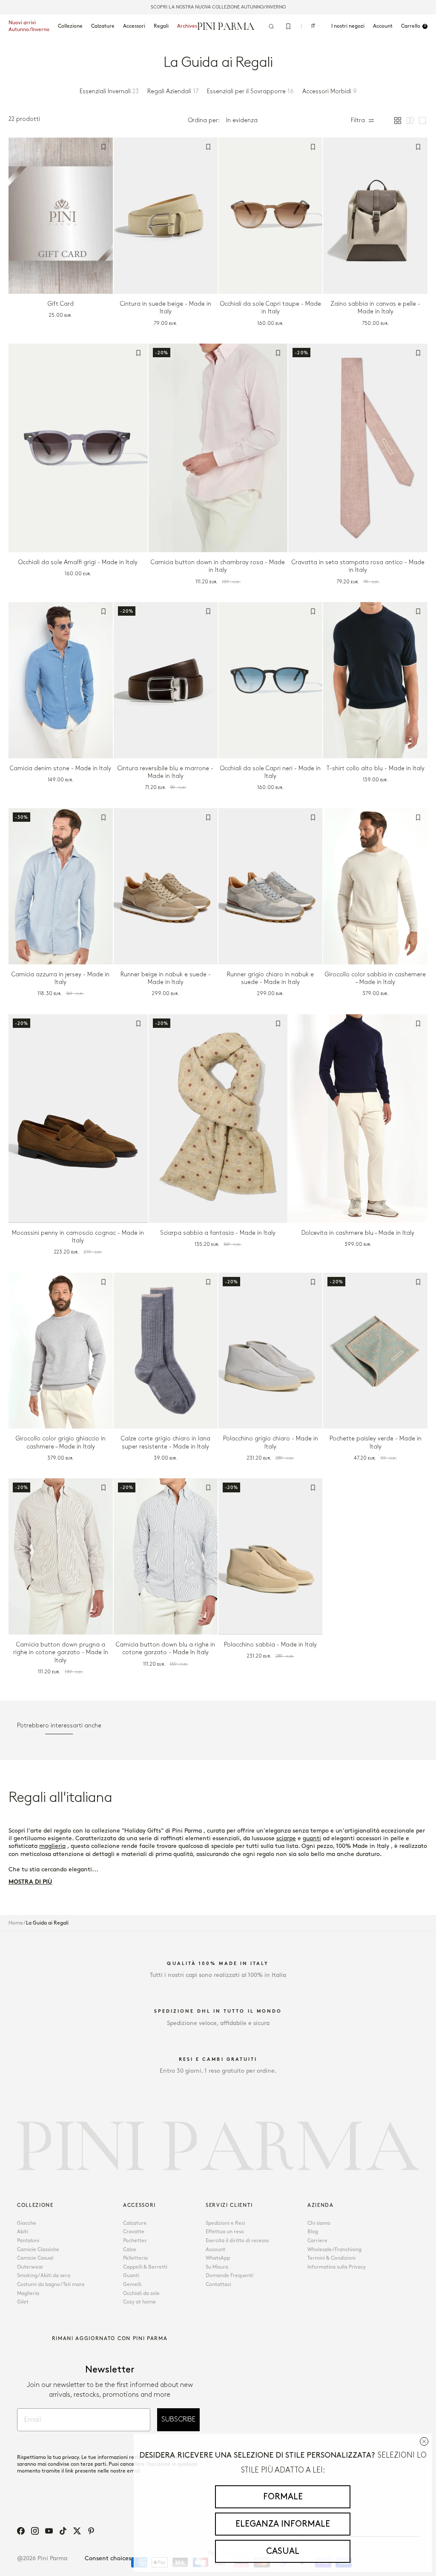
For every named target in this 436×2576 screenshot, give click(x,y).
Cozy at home (139, 2302)
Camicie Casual (35, 2258)
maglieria (52, 1846)
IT (313, 26)
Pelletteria (135, 2258)
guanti (312, 1838)
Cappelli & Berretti (145, 2267)
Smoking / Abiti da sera (44, 2276)
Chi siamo (319, 2223)
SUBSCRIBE (178, 2420)
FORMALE (283, 2497)
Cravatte (134, 2232)
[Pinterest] (91, 2531)
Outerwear (30, 2267)
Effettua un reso (225, 2232)
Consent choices (108, 2558)
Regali (161, 26)
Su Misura (217, 2267)
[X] (77, 2531)
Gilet (23, 2302)
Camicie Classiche (38, 2250)
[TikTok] (63, 2531)
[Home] (226, 26)
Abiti (23, 2232)
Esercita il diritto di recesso (237, 2241)
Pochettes (135, 2241)
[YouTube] (49, 2531)
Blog (313, 2232)
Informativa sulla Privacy (337, 2267)
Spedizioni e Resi (225, 2223)
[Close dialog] (424, 2441)
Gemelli (132, 2285)
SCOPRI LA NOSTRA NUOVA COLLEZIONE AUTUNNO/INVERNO (218, 7)
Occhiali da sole (141, 2293)
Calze (130, 2250)
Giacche (27, 2223)
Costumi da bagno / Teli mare (51, 2285)
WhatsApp (218, 2258)
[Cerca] (271, 26)
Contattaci (218, 2285)
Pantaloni (28, 2241)
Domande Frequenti (229, 2276)
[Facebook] (21, 2531)
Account (215, 2250)
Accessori (134, 26)
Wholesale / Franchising (334, 2250)
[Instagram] (35, 2531)
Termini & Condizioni (331, 2258)
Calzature (103, 26)
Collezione (70, 26)
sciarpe (286, 1838)
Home (16, 1923)
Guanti (131, 2276)
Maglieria (28, 2293)
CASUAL (283, 2551)
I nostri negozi (348, 26)
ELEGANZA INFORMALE (283, 2524)
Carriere (317, 2241)
